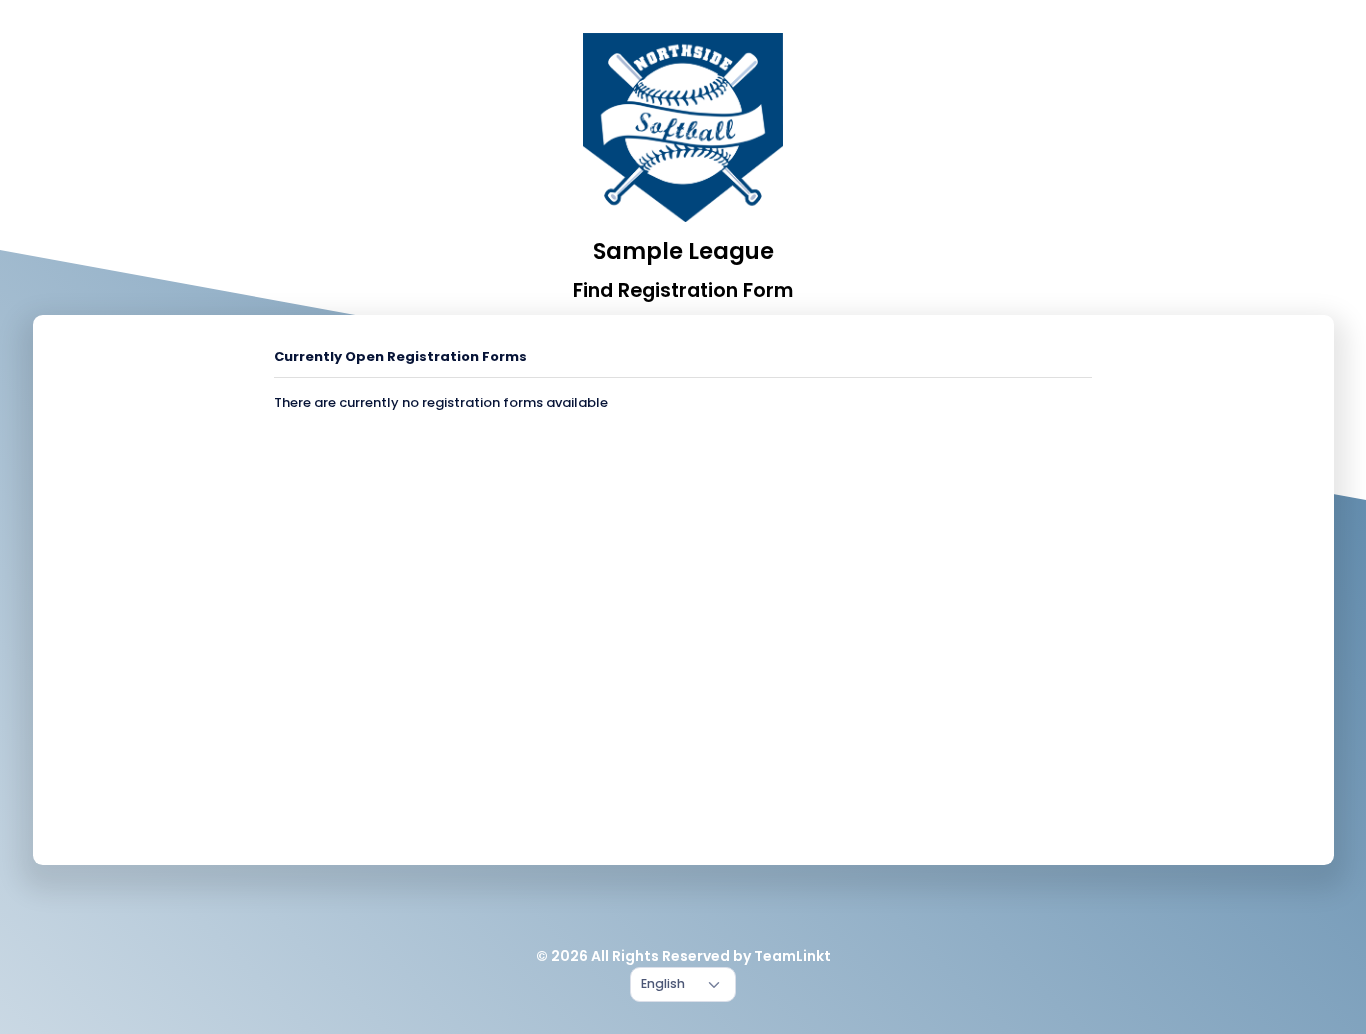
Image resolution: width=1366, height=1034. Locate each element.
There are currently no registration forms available (441, 402)
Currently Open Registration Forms (400, 356)
